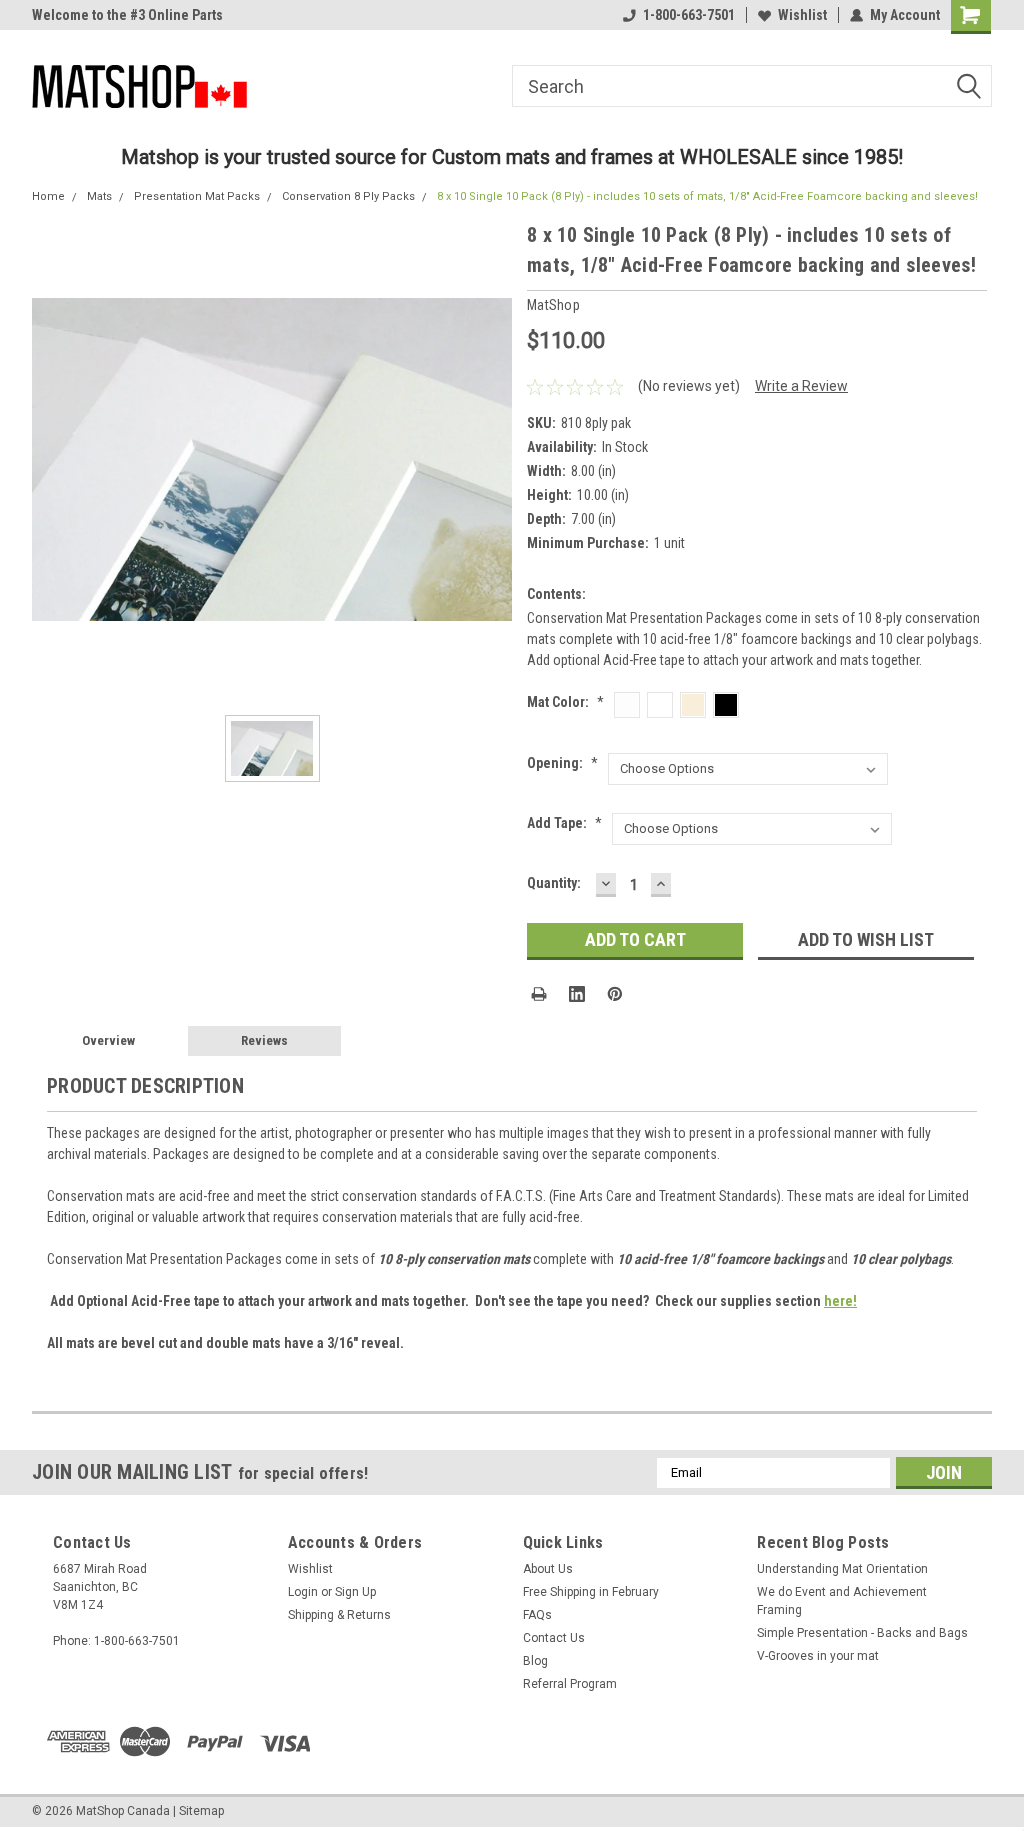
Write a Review (801, 386)
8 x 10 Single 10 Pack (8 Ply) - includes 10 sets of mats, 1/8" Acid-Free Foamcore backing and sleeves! (707, 196)
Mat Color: (565, 702)
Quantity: (554, 883)
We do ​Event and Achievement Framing (842, 1601)
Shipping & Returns (339, 1615)
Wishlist (802, 15)
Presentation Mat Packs (197, 196)
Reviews (264, 1040)
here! (840, 1301)
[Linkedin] (577, 994)
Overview (108, 1040)
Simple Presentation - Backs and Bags (862, 1633)
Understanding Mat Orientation (842, 1569)
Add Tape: (564, 823)
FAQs (537, 1615)
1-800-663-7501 (689, 15)
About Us (548, 1569)
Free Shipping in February (591, 1592)
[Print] (539, 994)
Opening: (562, 763)
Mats (99, 196)
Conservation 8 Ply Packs (348, 196)
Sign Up (355, 1592)
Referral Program (570, 1684)
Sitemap (201, 1811)
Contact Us (554, 1638)
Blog (535, 1661)
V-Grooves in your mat (818, 1656)
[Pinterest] (615, 994)
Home (48, 196)
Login (303, 1592)
